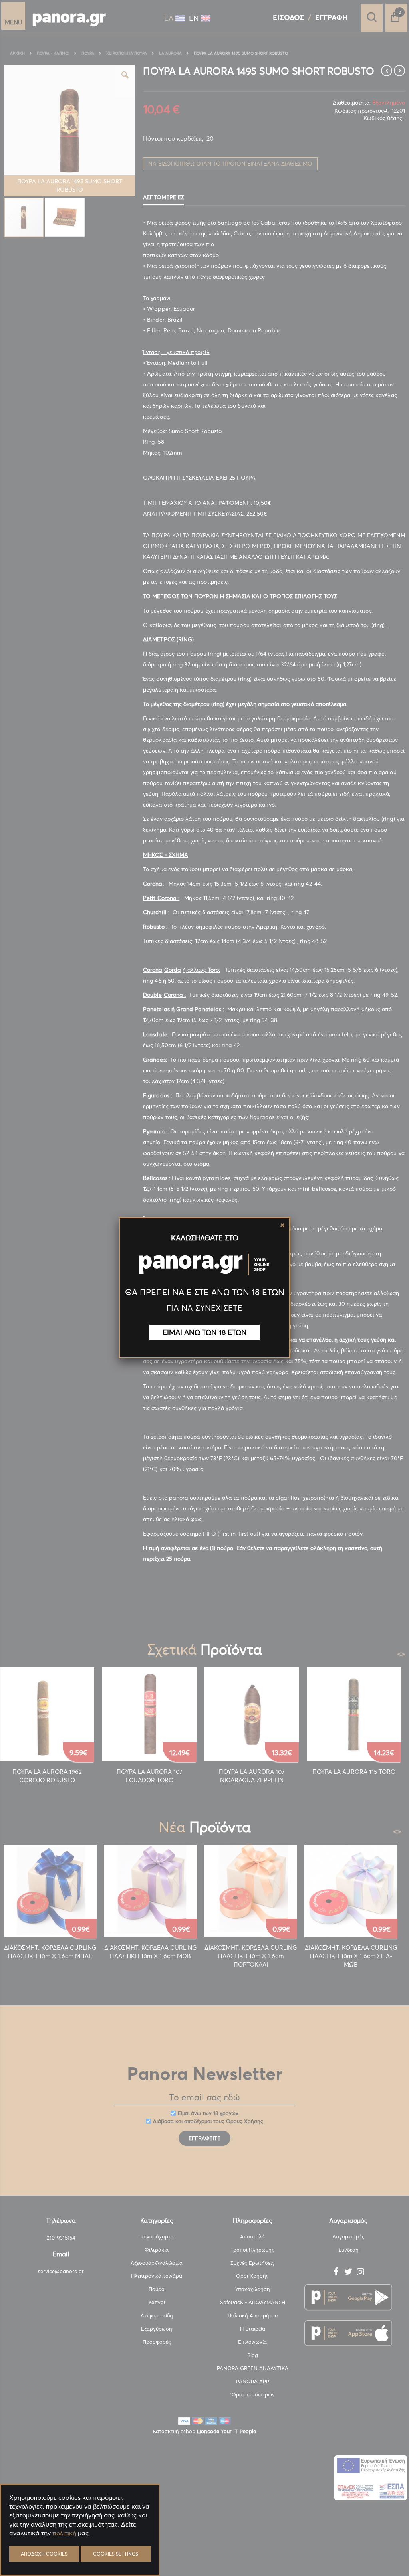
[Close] (282, 1225)
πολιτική (64, 2533)
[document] (80, 2552)
